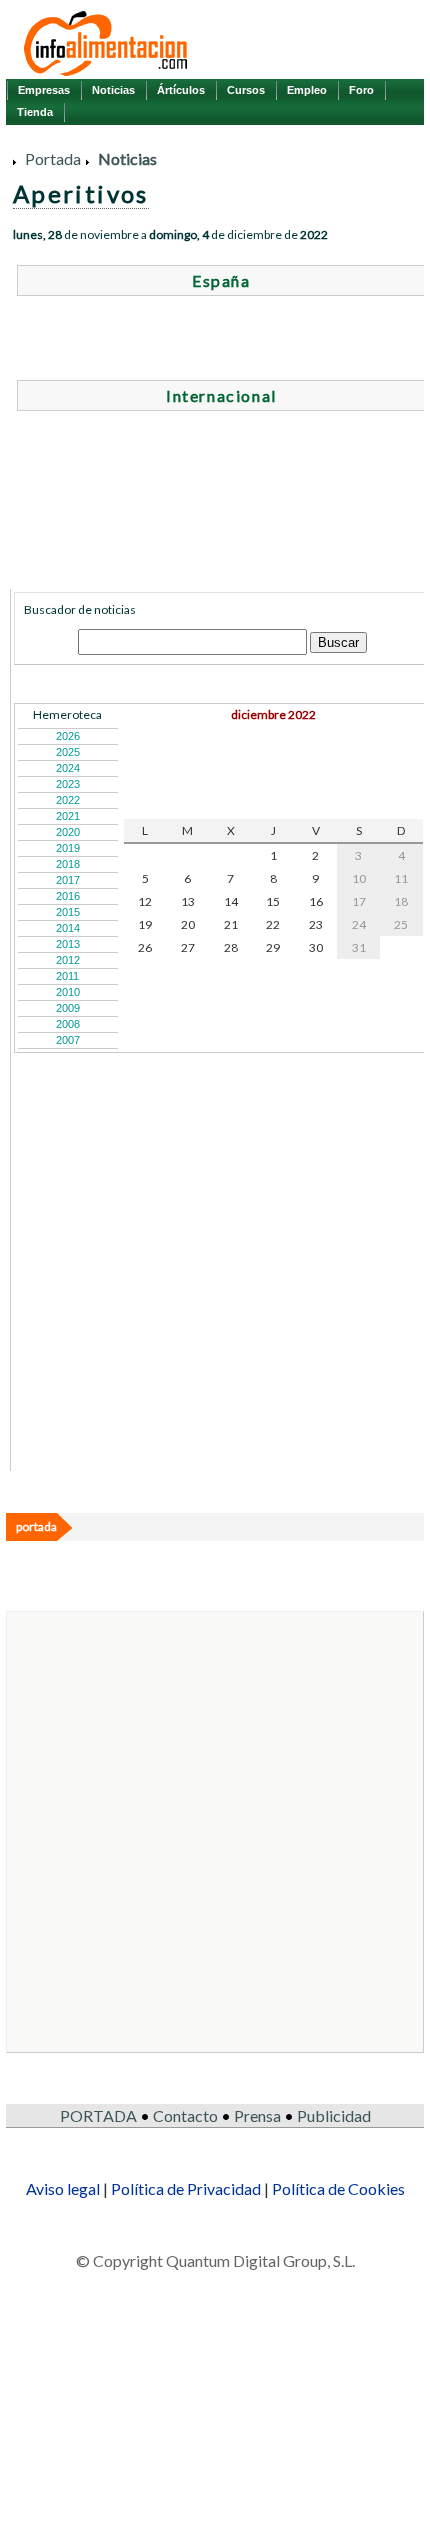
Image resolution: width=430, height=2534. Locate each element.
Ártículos (181, 90)
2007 (68, 1040)
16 (316, 901)
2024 (68, 768)
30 (316, 947)
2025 (68, 752)
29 (273, 947)
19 (145, 924)
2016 (68, 896)
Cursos (246, 90)
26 (145, 947)
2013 (68, 944)
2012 (68, 960)
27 (188, 947)
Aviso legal (63, 2188)
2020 (68, 832)
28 (231, 947)
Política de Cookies (338, 2188)
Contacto (185, 2115)
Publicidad (334, 2115)
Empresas (44, 90)
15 (273, 901)
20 (188, 924)
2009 (68, 1008)
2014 (68, 928)
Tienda (35, 112)
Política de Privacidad (186, 2188)
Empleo (307, 90)
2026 (68, 736)
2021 (68, 816)
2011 (67, 976)
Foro (361, 90)
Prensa (257, 2115)
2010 (68, 992)
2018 (68, 864)
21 (231, 924)
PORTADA (98, 2115)
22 (273, 924)
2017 (68, 880)
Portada (53, 158)
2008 (68, 1024)
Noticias (113, 90)
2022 (68, 800)
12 (145, 901)
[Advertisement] (164, 1343)
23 (316, 924)
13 (188, 901)
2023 (68, 784)
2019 (68, 848)
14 (231, 901)
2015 (68, 912)
